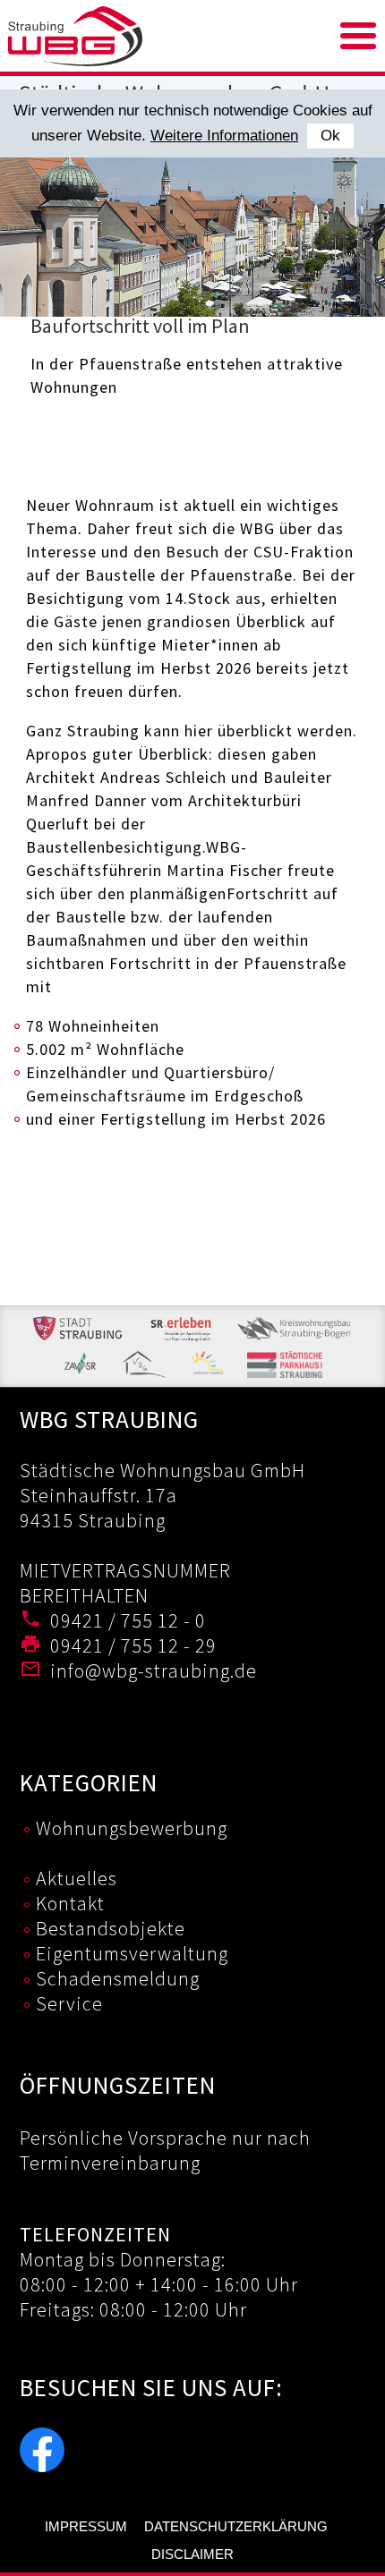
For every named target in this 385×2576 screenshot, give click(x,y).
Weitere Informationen (224, 136)
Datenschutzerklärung (236, 2526)
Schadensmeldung (118, 1978)
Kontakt (70, 1903)
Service (69, 2003)
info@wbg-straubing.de (154, 1671)
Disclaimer (192, 2554)
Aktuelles (77, 1878)
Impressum (86, 2526)
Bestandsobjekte (111, 1928)
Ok (330, 136)
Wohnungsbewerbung (132, 1828)
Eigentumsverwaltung (132, 1953)
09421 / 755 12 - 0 (128, 1620)
